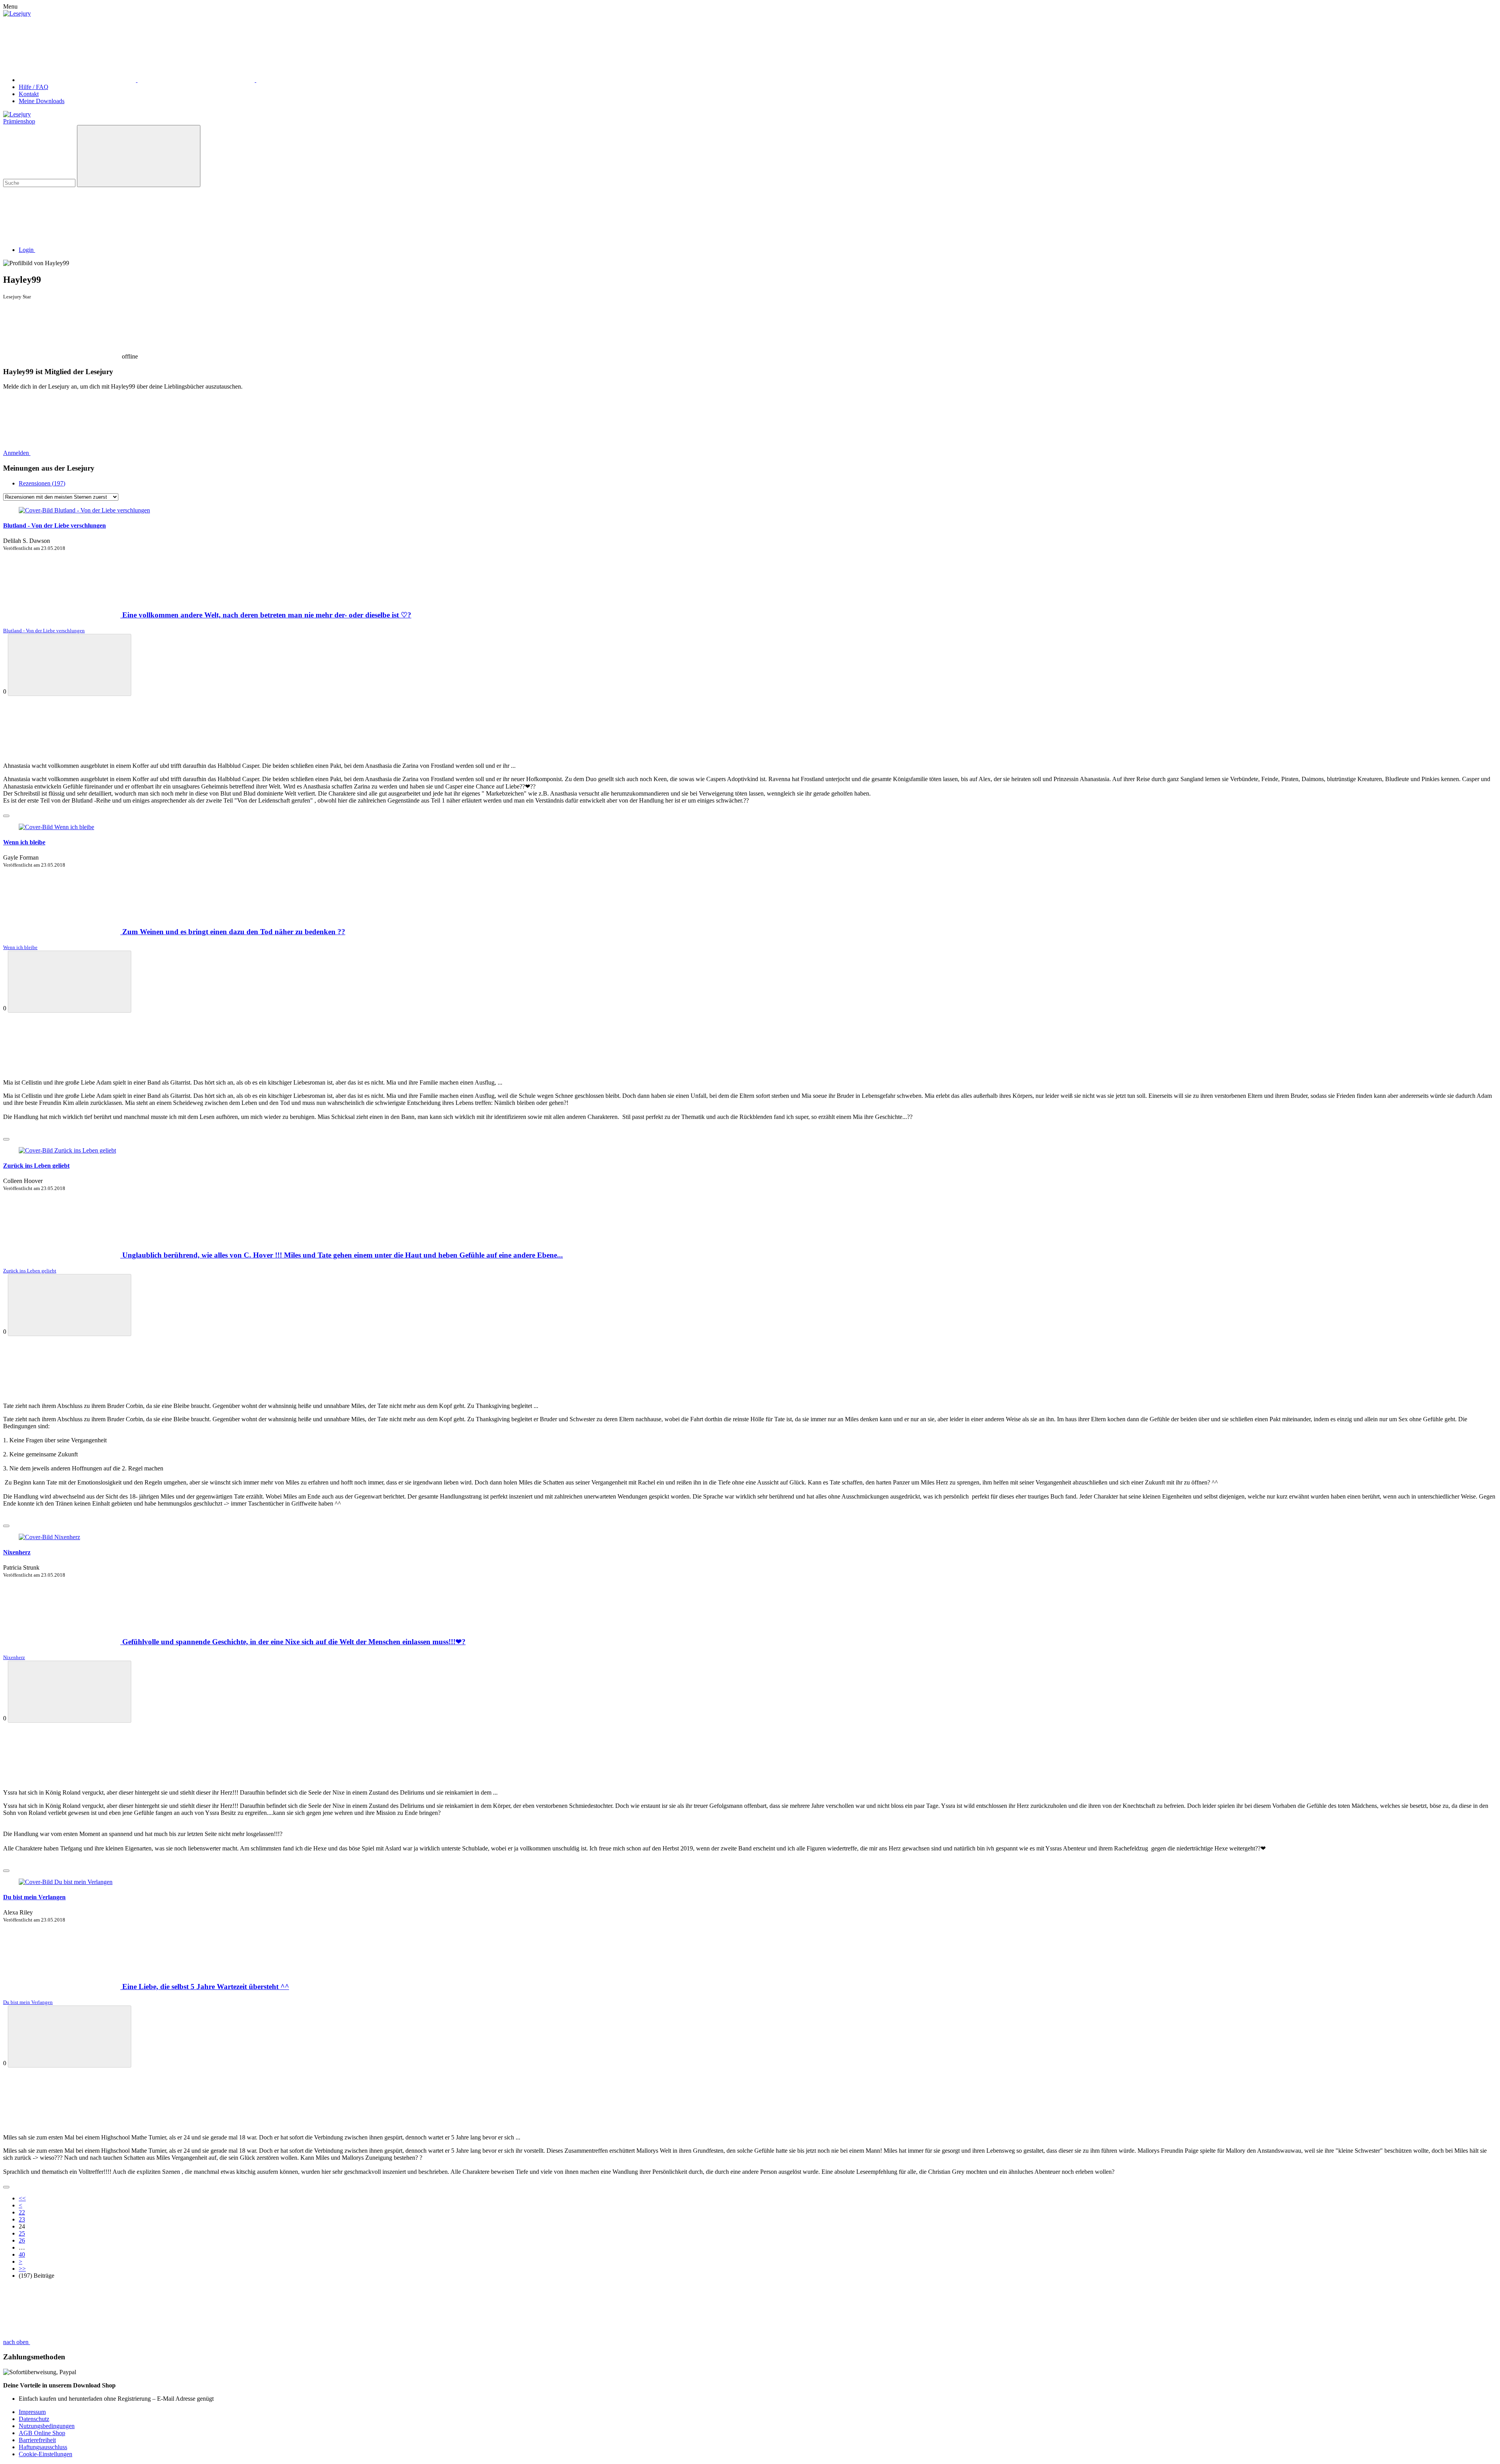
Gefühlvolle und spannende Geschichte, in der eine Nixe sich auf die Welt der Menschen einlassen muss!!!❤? (294, 1642)
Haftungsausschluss (43, 2447)
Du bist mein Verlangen (34, 1897)
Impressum (32, 2412)
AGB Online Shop (42, 2433)
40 (22, 2254)
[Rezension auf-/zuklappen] (6, 816)
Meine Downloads (42, 101)
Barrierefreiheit (37, 2440)
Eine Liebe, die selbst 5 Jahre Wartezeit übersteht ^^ (206, 1987)
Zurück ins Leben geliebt (36, 1166)
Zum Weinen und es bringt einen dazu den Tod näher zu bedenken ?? (234, 932)
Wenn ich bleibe (24, 842)
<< (22, 2198)
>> (22, 2269)
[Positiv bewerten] (70, 665)
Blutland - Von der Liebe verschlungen (54, 525)
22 (22, 2212)
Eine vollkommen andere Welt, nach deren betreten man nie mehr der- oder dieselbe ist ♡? (267, 615)
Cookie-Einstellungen (46, 2454)
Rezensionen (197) (42, 483)
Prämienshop (19, 121)
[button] (86, 250)
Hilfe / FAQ (34, 87)
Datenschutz (34, 2419)
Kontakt (29, 94)
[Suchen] (139, 156)
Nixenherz (17, 1552)
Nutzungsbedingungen (47, 2426)
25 (22, 2233)
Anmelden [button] (17, 453)
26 (22, 2240)
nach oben (17, 2342)
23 (22, 2219)
